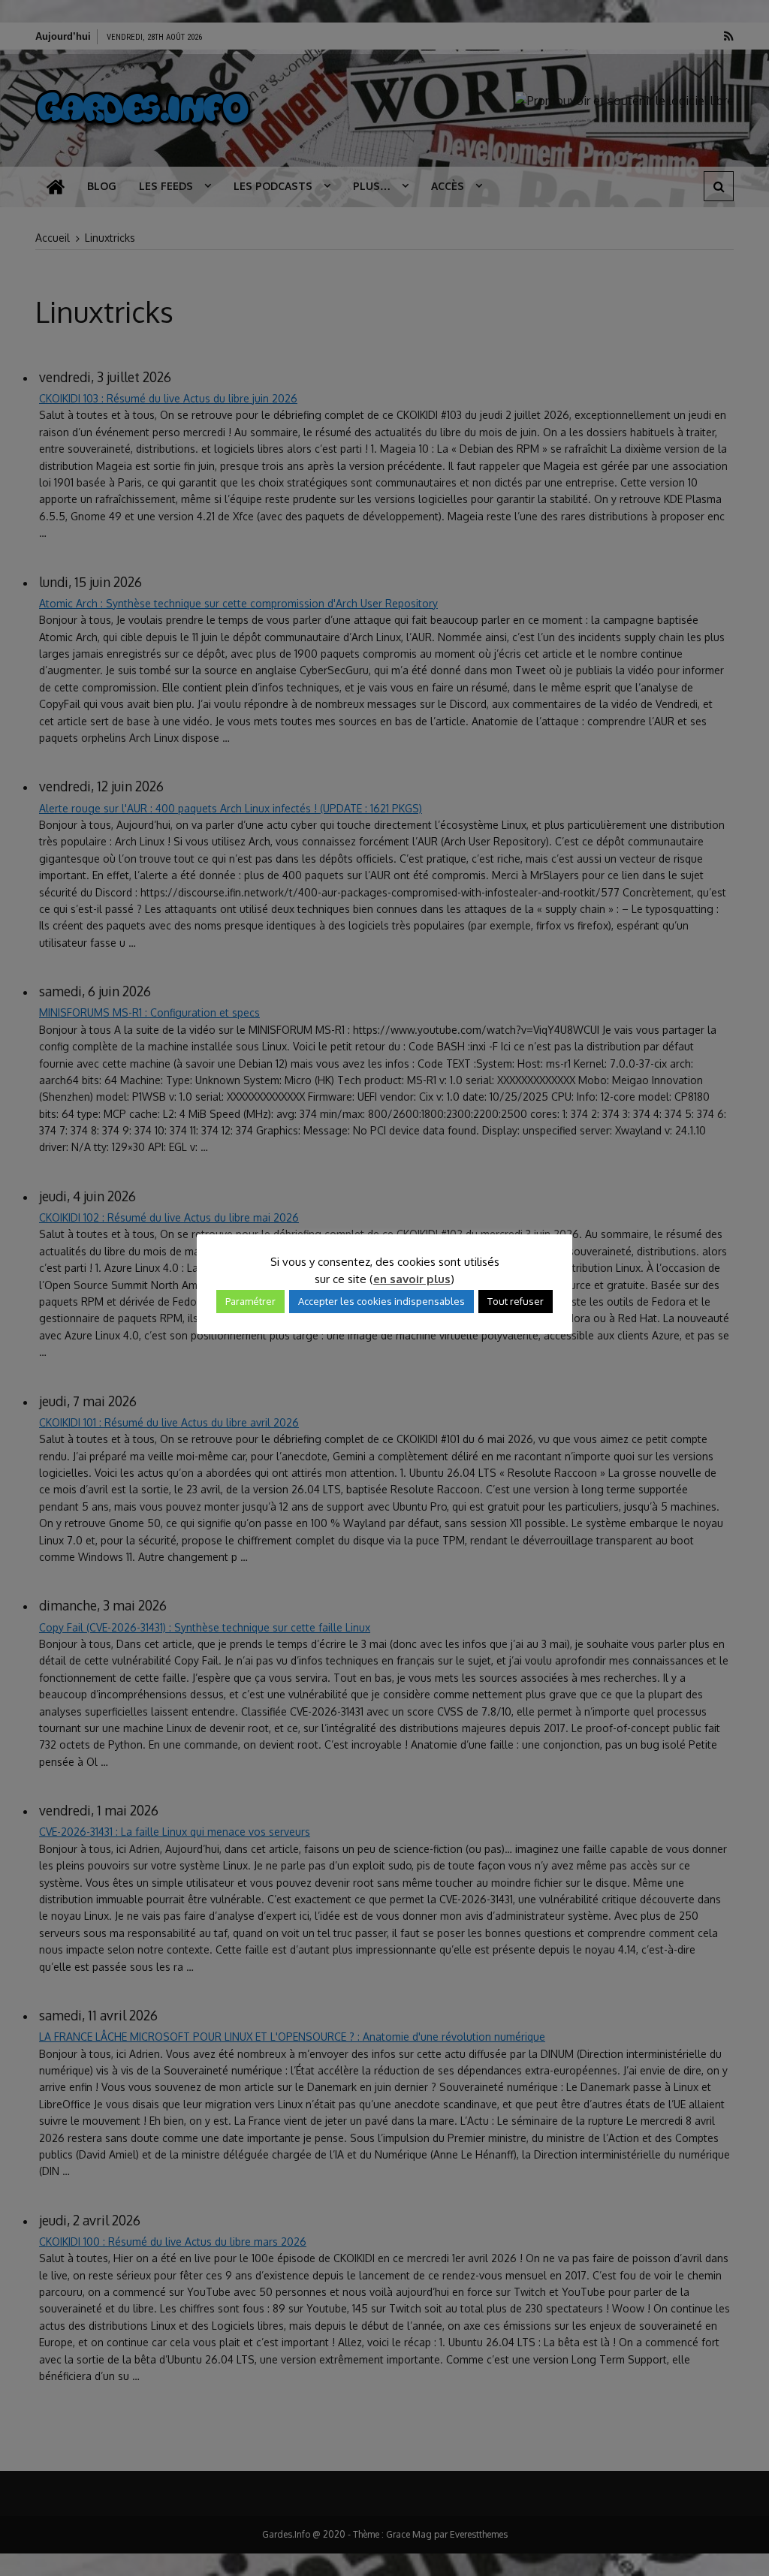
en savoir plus (412, 1279)
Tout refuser (516, 1301)
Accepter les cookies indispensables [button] (381, 1301)
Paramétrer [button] (250, 1301)
